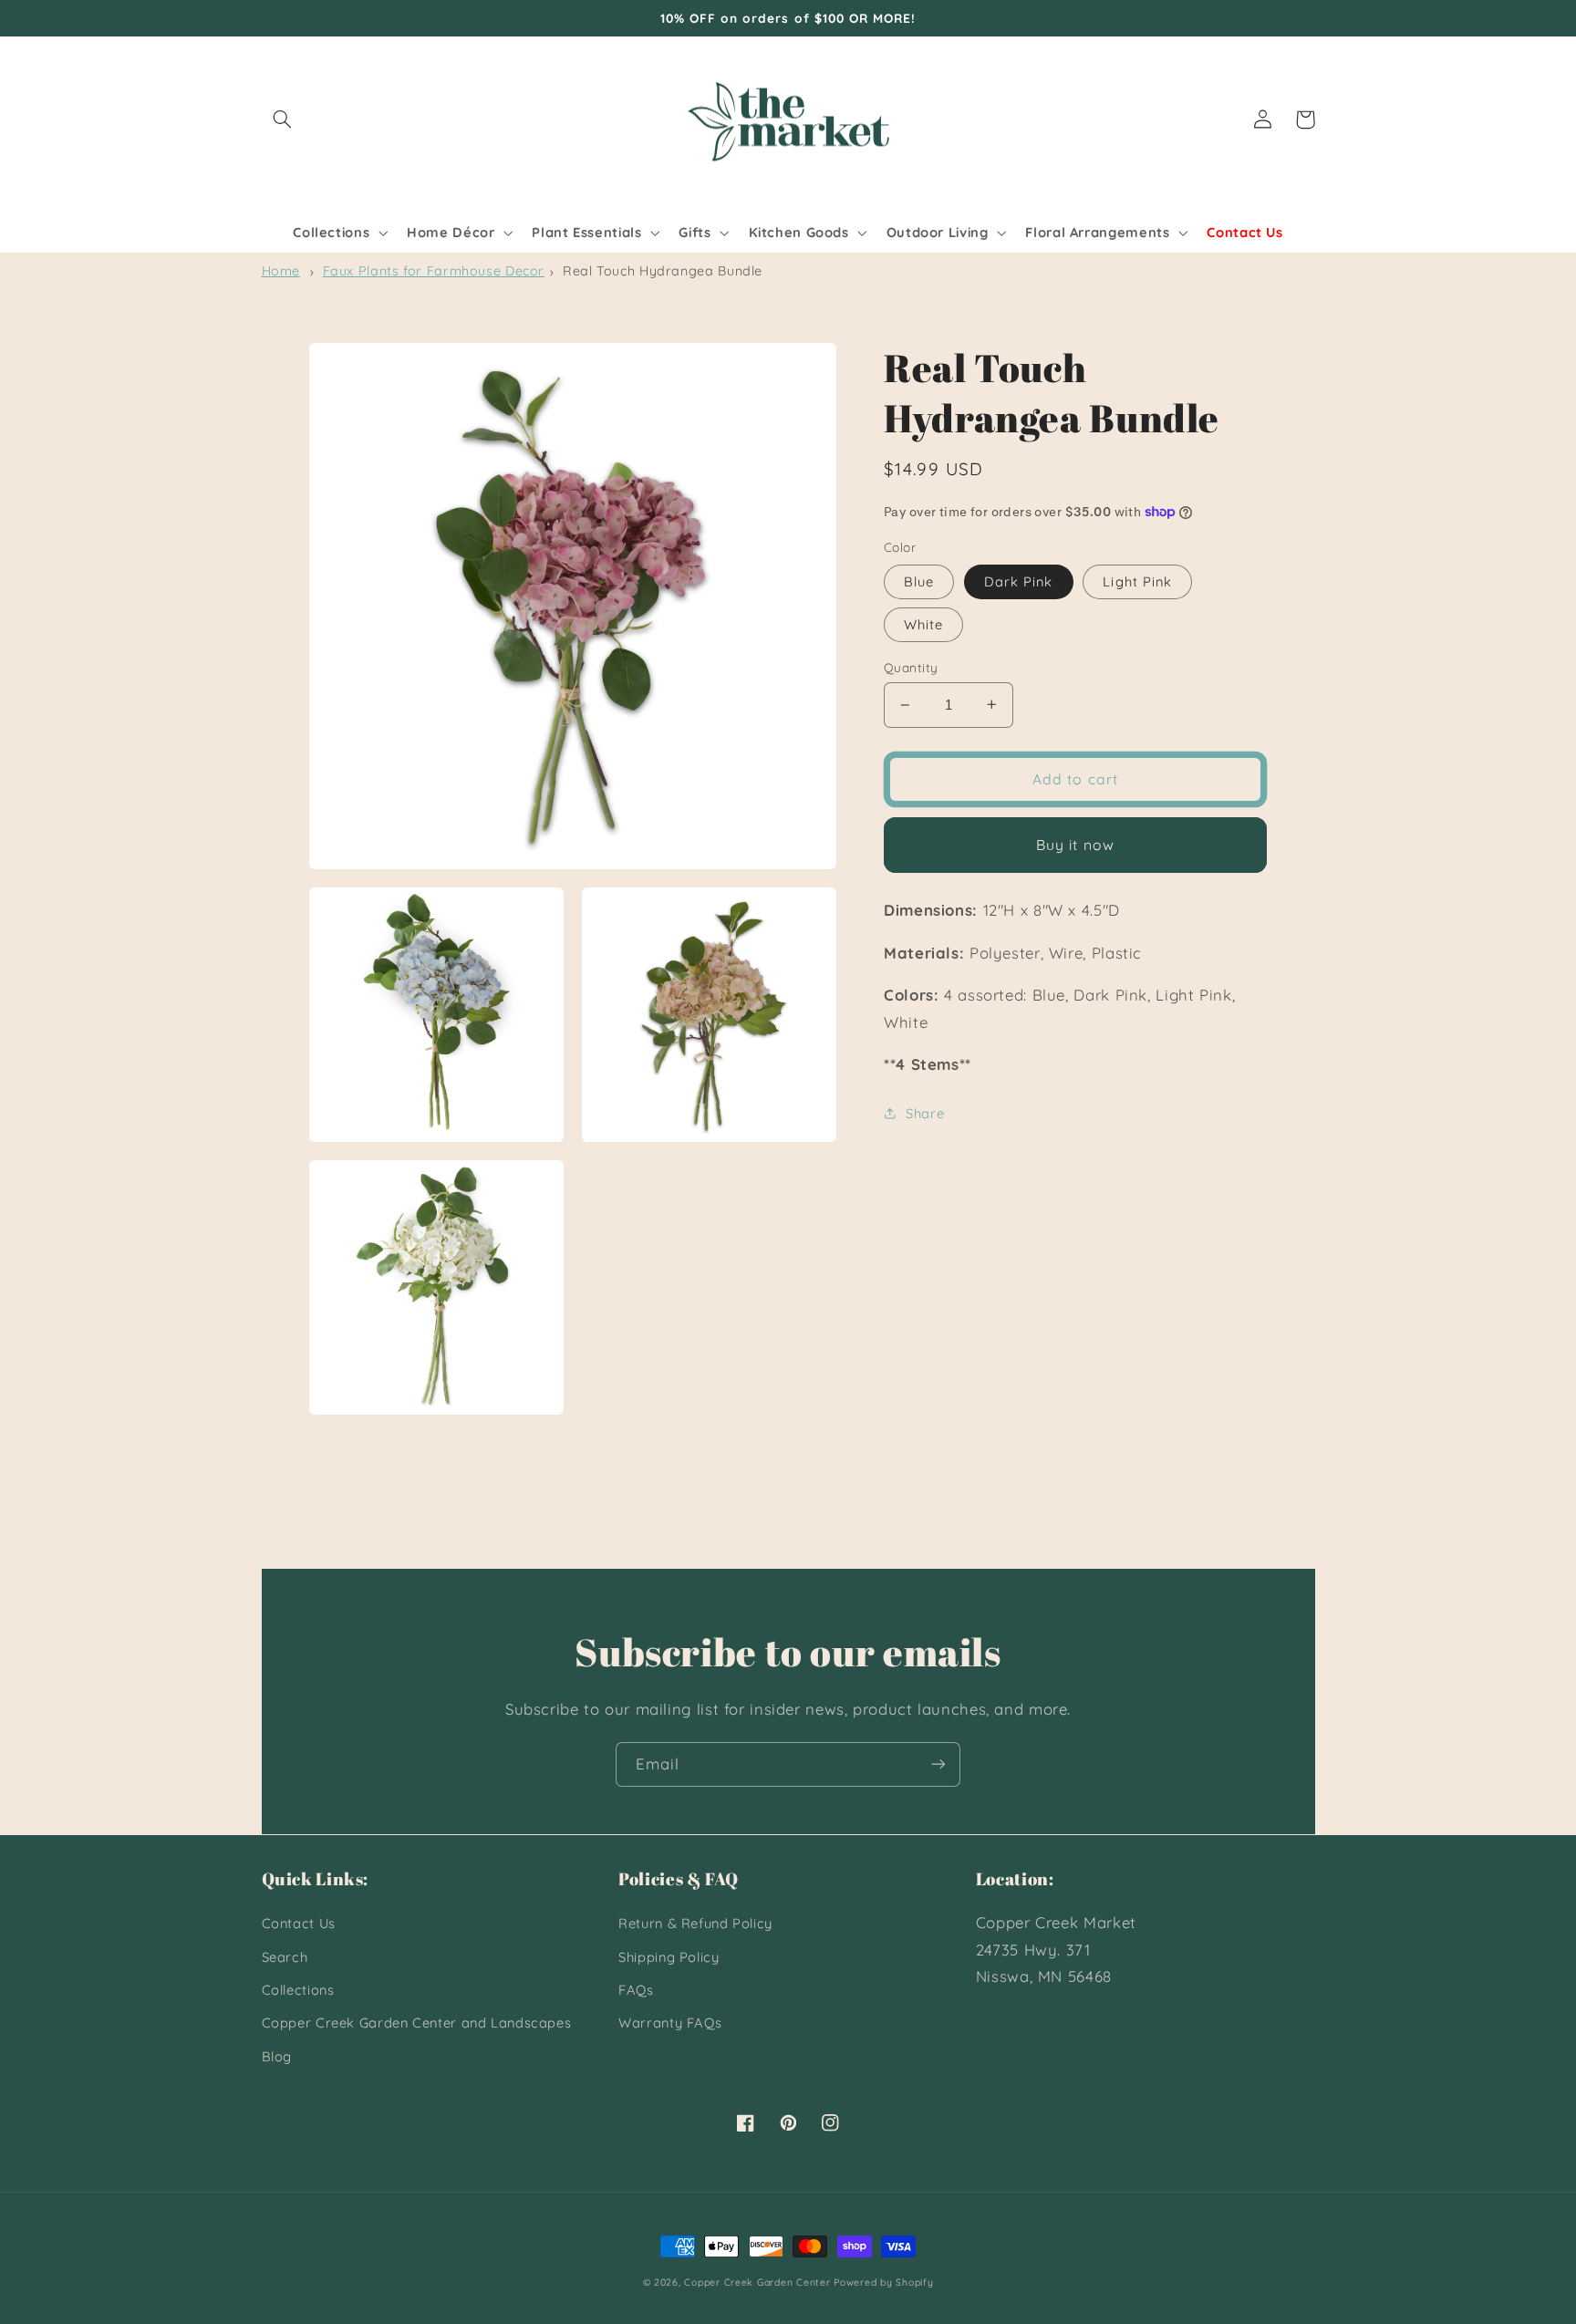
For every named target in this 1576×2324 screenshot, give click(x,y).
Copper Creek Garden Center (757, 2282)
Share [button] (925, 1112)
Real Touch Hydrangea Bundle (663, 271)
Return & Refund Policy (695, 1923)
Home (281, 271)
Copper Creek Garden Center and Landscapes (417, 2023)
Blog (277, 2056)
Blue (919, 581)
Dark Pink (1018, 581)
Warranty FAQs (670, 2023)
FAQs (636, 1990)
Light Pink (1137, 581)
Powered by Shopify (883, 2282)
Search (285, 1957)
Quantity (911, 667)
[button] (283, 119)
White (923, 624)
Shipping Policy (669, 1957)
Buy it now (1075, 845)
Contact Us (299, 1923)
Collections (298, 1990)
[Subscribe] (938, 1764)
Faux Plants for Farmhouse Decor (434, 271)
